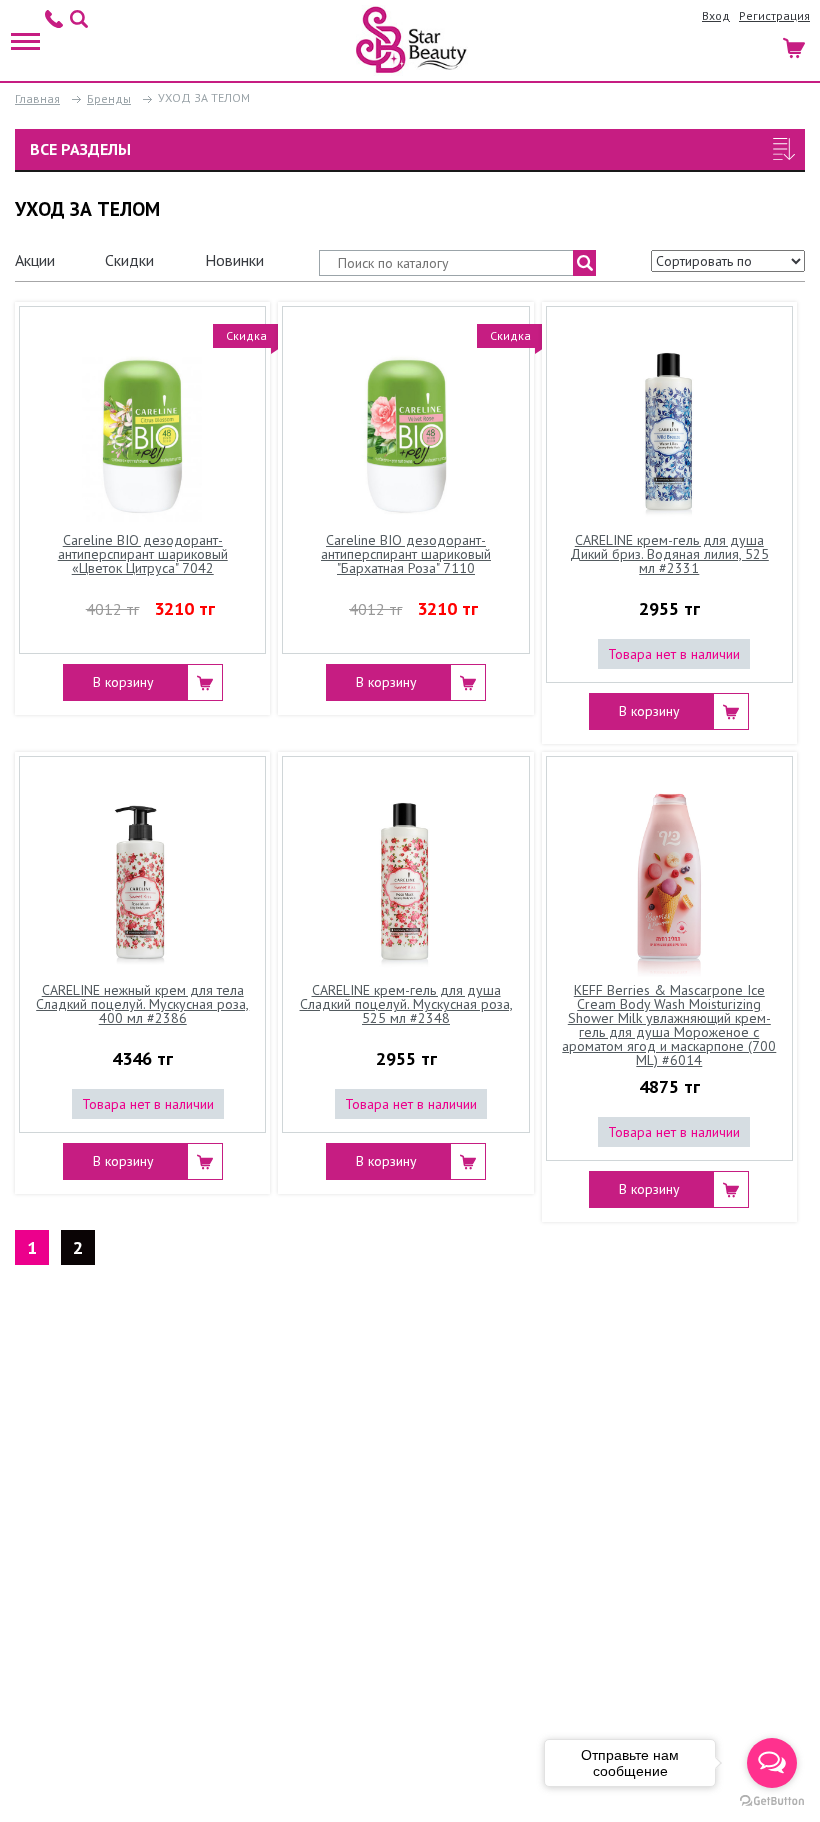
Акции (35, 260)
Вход (716, 15)
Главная (37, 98)
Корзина (795, 45)
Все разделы (80, 149)
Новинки (234, 260)
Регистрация (774, 15)
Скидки (129, 260)
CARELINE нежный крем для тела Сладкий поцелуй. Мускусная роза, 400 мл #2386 (142, 1005)
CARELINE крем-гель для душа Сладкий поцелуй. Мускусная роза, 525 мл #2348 (406, 1005)
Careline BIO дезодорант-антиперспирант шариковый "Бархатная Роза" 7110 (406, 555)
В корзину (123, 682)
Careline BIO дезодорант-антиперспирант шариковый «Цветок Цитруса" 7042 (143, 555)
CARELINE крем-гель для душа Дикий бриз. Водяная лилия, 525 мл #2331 (669, 555)
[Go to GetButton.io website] (772, 1801)
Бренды (109, 98)
